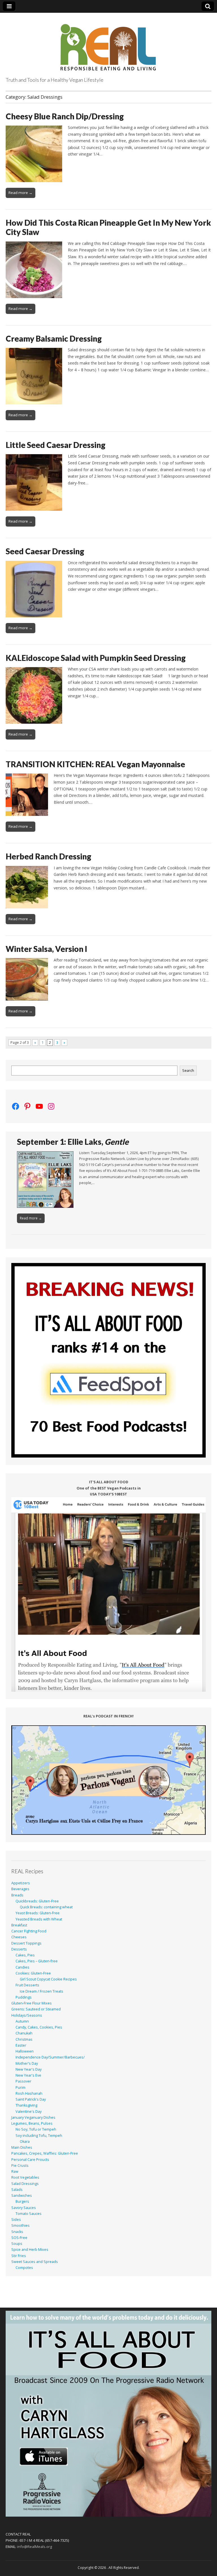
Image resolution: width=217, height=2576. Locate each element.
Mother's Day (27, 2063)
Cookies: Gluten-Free (33, 1973)
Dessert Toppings (26, 1943)
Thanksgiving (26, 2105)
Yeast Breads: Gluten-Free (38, 1913)
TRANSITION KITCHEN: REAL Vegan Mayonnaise (95, 764)
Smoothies (20, 2225)
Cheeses (19, 1937)
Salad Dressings (25, 2184)
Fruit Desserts (27, 1985)
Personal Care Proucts (30, 2160)
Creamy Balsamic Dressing (54, 339)
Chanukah (24, 2033)
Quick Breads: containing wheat (46, 1907)
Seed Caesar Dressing (45, 551)
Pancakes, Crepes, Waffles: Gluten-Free (45, 2153)
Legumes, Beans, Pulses (32, 2123)
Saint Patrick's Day (31, 2099)
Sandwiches (22, 2195)
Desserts (19, 1949)
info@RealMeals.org (35, 2547)
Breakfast (19, 1925)
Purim (20, 2087)
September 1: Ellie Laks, (73, 1142)
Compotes (24, 2268)
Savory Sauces (24, 2208)
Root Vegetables (25, 2177)
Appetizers (21, 1883)
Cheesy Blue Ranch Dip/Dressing (65, 116)
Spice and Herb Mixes (30, 2250)
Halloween (25, 2051)
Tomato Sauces (29, 2214)
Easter (21, 2045)
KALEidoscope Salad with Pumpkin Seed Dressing (96, 658)
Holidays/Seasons (27, 2015)
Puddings (24, 1997)
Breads (17, 1895)
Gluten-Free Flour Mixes (32, 2003)
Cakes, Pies (25, 1955)
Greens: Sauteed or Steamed (36, 2009)
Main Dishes (22, 2147)
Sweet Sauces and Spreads (35, 2262)
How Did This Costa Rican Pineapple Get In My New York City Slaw (108, 227)
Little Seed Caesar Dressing (56, 445)
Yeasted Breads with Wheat (39, 1919)
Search (188, 1071)
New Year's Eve (28, 2075)
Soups (17, 2244)
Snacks (17, 2232)
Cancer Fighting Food (29, 1931)
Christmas (24, 2039)
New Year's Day (29, 2069)
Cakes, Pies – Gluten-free (37, 1961)
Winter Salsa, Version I (46, 949)
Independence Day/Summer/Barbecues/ (50, 2057)
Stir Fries (19, 2256)
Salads (17, 2190)
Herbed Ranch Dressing (48, 856)
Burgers (22, 2201)
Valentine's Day (29, 2112)
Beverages (20, 1889)
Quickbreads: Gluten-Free (37, 1901)
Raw (15, 2171)
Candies (22, 1967)
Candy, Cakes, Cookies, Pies (39, 2027)
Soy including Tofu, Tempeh (39, 2136)
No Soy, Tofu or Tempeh (36, 2129)
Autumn (22, 2021)
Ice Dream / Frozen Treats (42, 1991)
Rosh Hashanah (29, 2093)
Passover (23, 2081)
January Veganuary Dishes (33, 2117)
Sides (16, 2220)
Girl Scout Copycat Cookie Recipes (48, 1979)
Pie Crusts (20, 2166)
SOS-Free (19, 2238)
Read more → (20, 193)
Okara (25, 2141)
